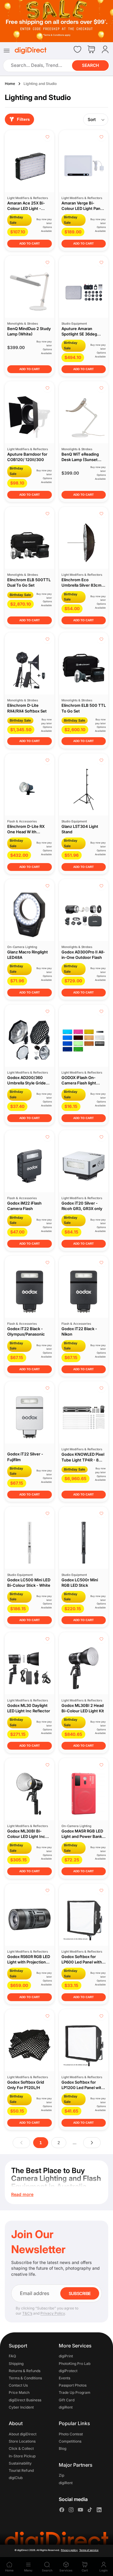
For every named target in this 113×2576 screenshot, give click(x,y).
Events (64, 2378)
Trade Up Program (75, 2393)
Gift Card (67, 2400)
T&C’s (27, 2313)
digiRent (66, 2407)
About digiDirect (23, 2434)
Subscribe (80, 2293)
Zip (61, 2476)
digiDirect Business (25, 2400)
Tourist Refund (21, 2470)
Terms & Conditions (25, 2378)
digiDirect (23, 2550)
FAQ (12, 2356)
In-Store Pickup (22, 2456)
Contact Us (18, 2386)
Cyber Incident (21, 2407)
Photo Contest (71, 2434)
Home (10, 84)
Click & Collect (21, 2449)
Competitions (70, 2441)
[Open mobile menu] (7, 51)
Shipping (16, 2364)
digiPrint (66, 2356)
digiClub (16, 2478)
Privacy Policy (53, 2313)
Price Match (19, 2393)
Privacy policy (69, 2550)
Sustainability (20, 2463)
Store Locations (22, 2441)
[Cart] (91, 50)
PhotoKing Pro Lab (75, 2364)
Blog (63, 2449)
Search (90, 65)
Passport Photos (73, 2386)
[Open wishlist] (77, 49)
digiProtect (68, 2371)
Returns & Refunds (25, 2371)
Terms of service (89, 2550)
